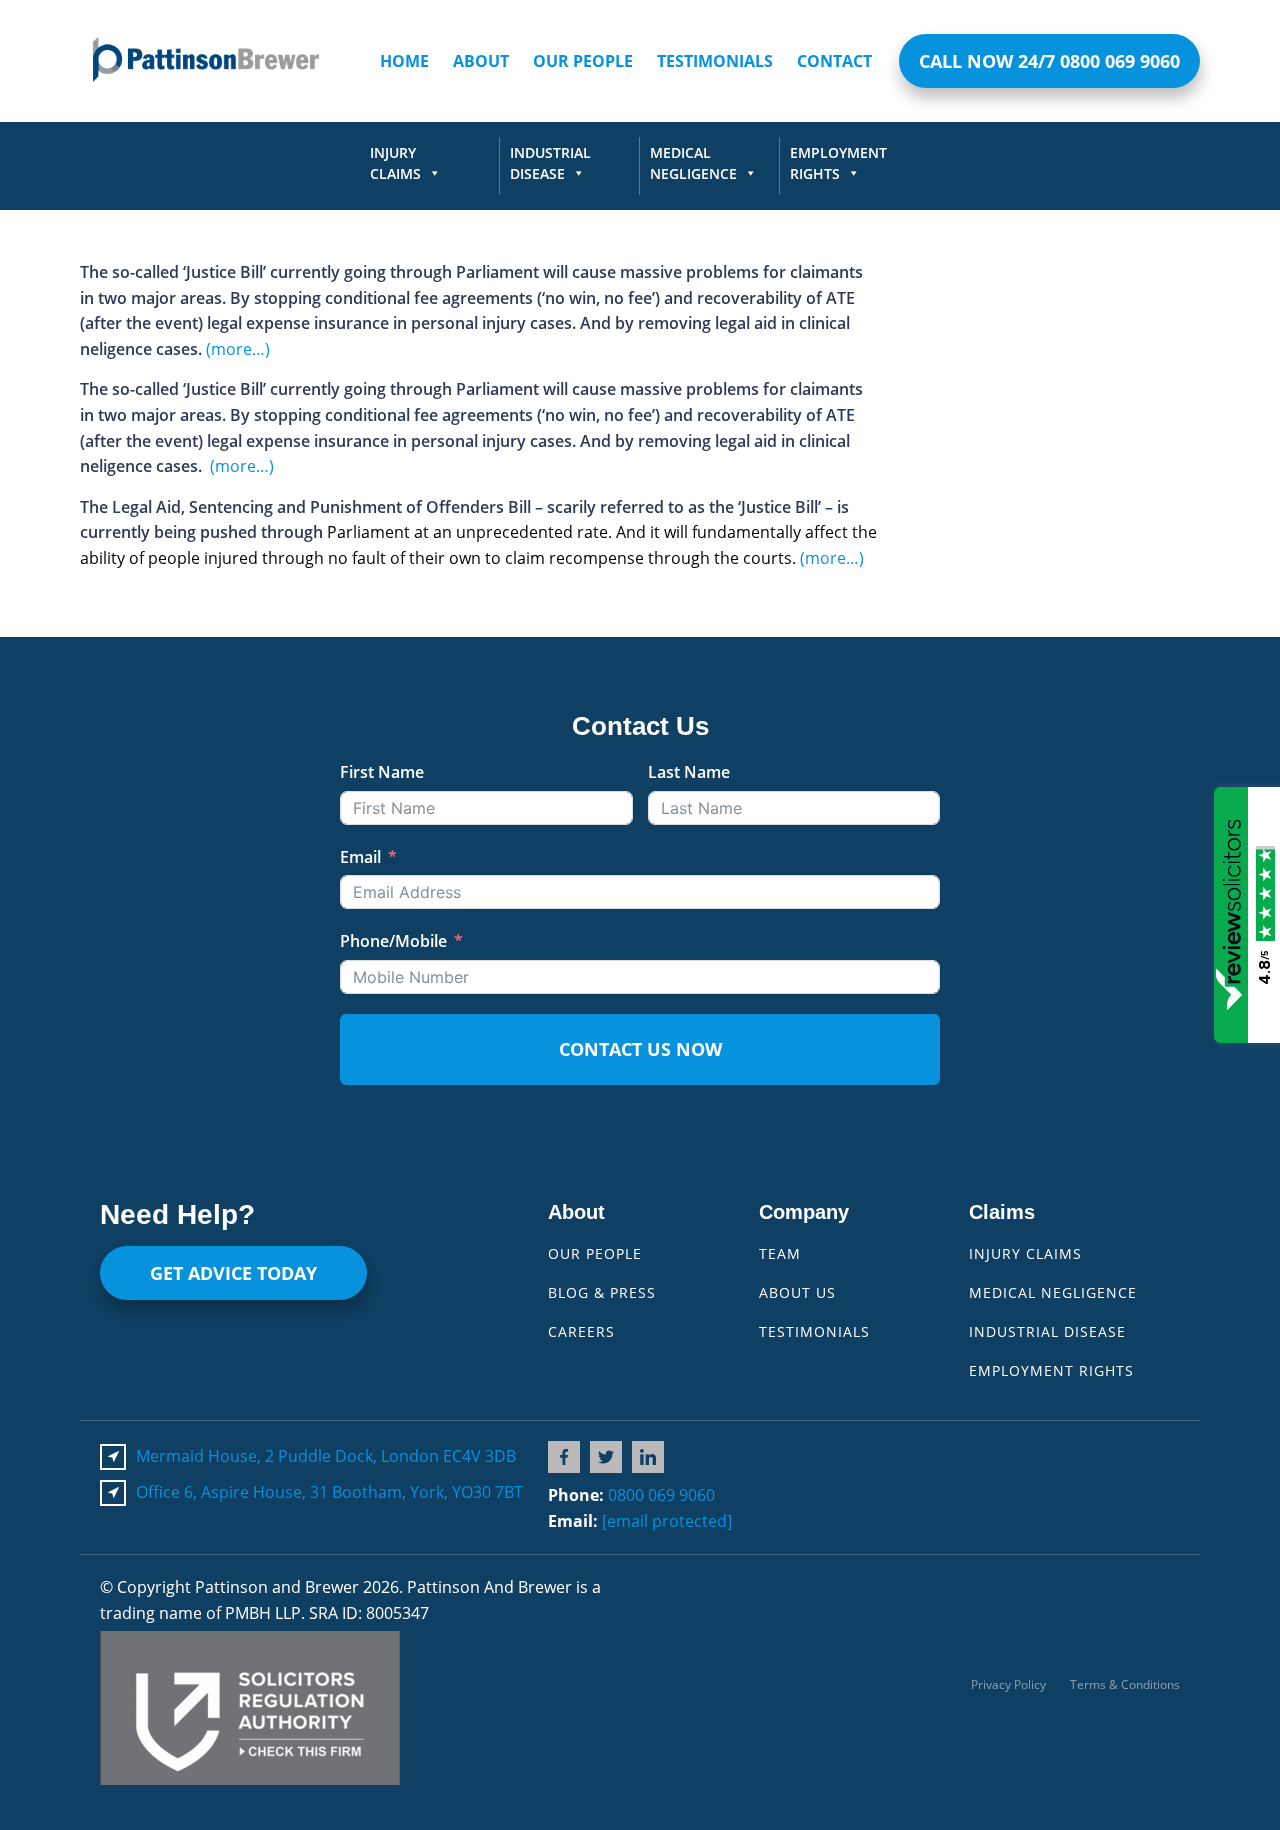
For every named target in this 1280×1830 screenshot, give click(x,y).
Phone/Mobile (393, 941)
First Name (382, 772)
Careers (581, 1331)
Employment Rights (838, 163)
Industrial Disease (550, 163)
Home (404, 61)
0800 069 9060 (661, 1495)
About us (797, 1292)
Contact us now (640, 1049)
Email (360, 857)
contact (834, 61)
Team (780, 1253)
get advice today (233, 1273)
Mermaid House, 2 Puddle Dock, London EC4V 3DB (326, 1456)
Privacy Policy (1008, 1684)
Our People (583, 61)
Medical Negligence (693, 163)
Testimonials (715, 61)
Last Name (689, 772)
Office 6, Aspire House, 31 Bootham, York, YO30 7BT (329, 1492)
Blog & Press (602, 1292)
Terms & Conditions (1125, 1684)
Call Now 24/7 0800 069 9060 (1049, 61)
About (481, 61)
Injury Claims (395, 163)
